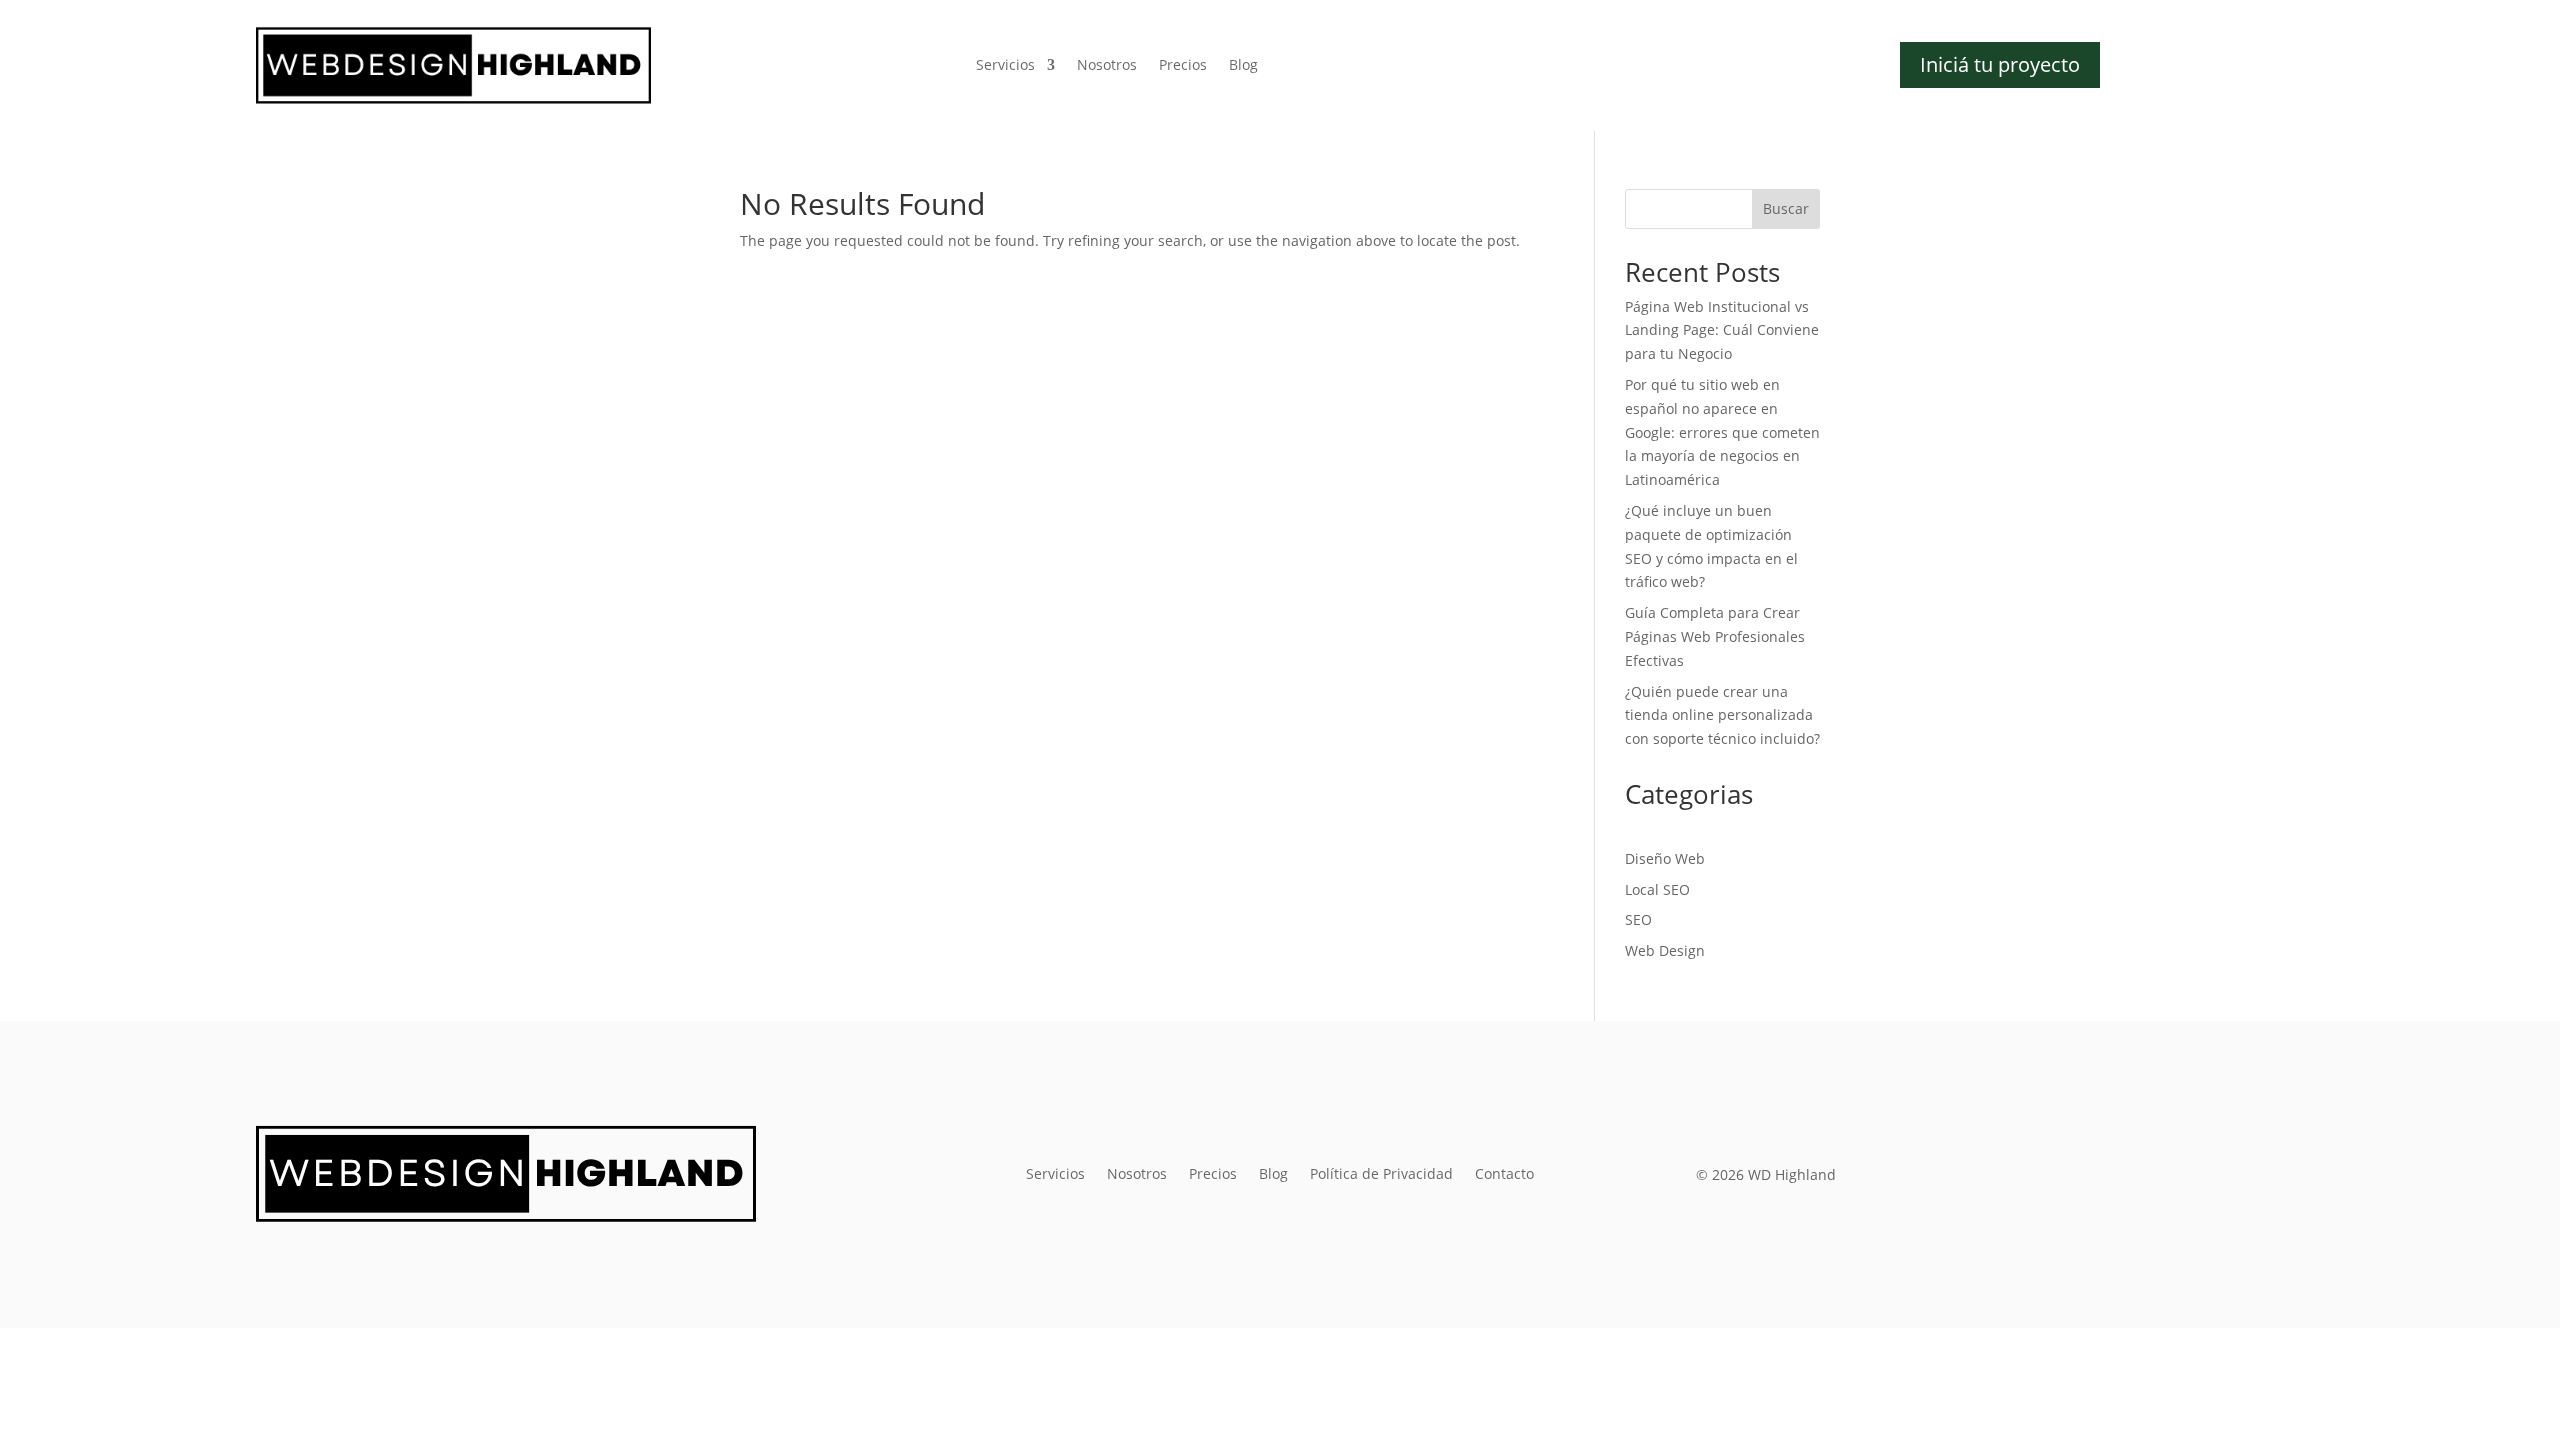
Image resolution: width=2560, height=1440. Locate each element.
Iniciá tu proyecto (2000, 64)
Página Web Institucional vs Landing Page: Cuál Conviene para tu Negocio (1722, 330)
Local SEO (1657, 889)
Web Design (1665, 950)
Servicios (1005, 66)
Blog (1243, 66)
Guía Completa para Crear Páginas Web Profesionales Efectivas (1715, 636)
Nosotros (1107, 66)
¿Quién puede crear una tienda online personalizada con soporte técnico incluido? (1722, 715)
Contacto (1504, 1175)
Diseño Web (1665, 858)
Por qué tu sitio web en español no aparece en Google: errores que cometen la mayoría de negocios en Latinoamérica (1722, 432)
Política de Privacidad (1381, 1175)
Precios (1183, 66)
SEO (1638, 919)
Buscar (1786, 208)
